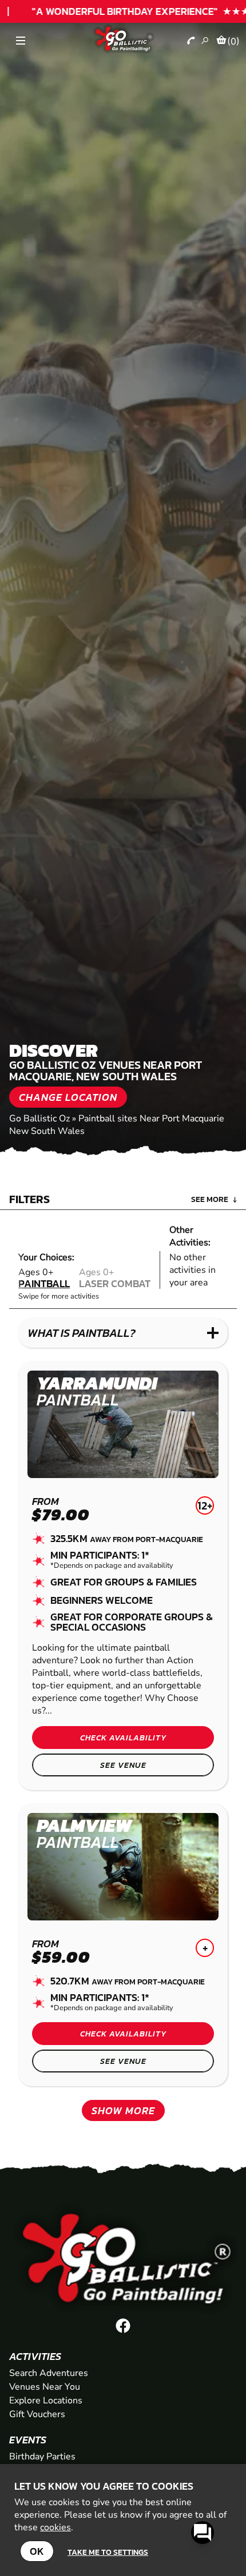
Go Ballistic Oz (39, 1119)
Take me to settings (108, 2552)
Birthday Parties (42, 2457)
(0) (233, 41)
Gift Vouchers (37, 2414)
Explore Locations (46, 2401)
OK (37, 2551)
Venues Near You (45, 2387)
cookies (55, 2527)
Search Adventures (49, 2373)
